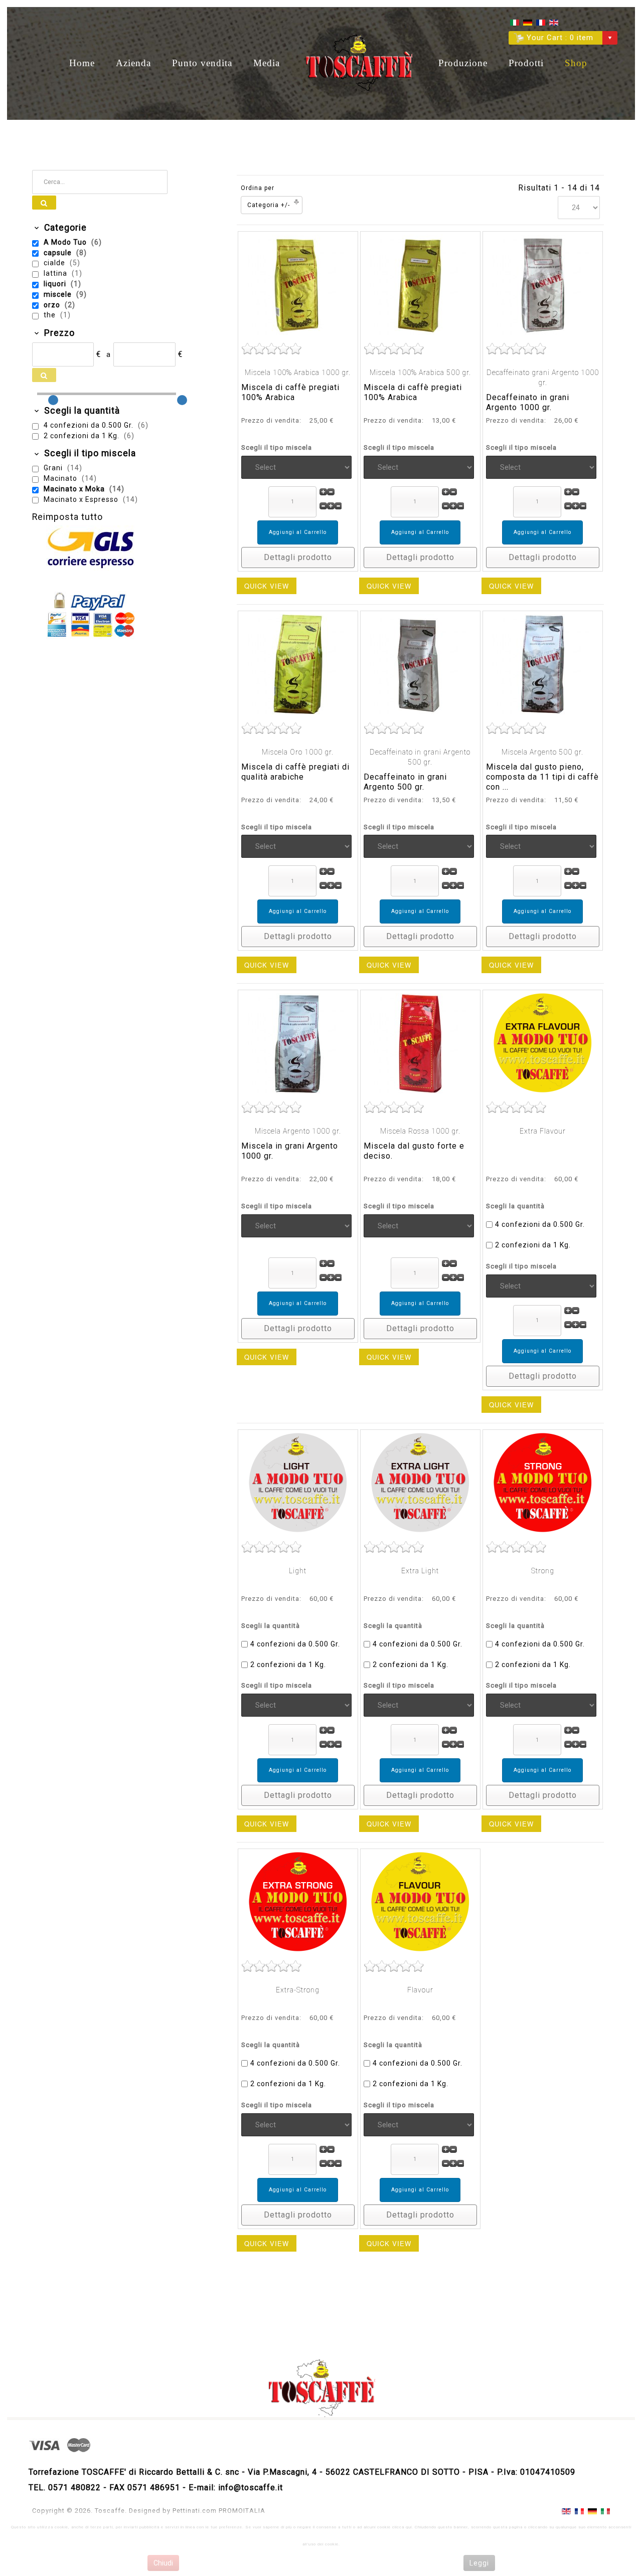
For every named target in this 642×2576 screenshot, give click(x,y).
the (51, 315)
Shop (576, 63)
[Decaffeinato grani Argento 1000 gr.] (543, 284)
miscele (59, 294)
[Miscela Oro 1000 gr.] (298, 664)
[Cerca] (44, 203)
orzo (53, 305)
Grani (54, 468)
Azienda (133, 63)
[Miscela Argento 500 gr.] (543, 664)
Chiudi (163, 2563)
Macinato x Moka (75, 489)
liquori (56, 284)
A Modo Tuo (66, 242)
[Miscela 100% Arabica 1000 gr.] (298, 284)
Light (298, 1571)
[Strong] (543, 1482)
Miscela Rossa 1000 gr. (420, 1131)
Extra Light (420, 1571)
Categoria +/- (269, 205)
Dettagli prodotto (298, 557)
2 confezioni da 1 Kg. (533, 1245)
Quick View (267, 586)
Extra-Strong (298, 1990)
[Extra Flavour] (543, 1043)
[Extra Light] (420, 1482)
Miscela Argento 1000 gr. (298, 1131)
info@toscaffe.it (251, 2488)
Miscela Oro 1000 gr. (298, 752)
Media (267, 63)
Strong (543, 1571)
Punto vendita (202, 63)
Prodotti (526, 63)
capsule (59, 253)
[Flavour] (420, 1901)
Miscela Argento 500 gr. (542, 752)
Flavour (420, 1990)
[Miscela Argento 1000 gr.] (298, 1043)
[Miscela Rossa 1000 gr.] (420, 1043)
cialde (55, 263)
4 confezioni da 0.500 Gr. (540, 1224)
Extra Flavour (543, 1131)
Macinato (61, 478)
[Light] (298, 1482)
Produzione (463, 63)
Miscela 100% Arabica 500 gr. (420, 373)
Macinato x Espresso (82, 499)
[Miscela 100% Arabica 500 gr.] (420, 284)
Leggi (479, 2563)
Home (82, 63)
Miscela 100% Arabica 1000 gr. (298, 373)
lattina (56, 273)
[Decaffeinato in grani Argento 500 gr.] (420, 664)
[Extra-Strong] (298, 1901)
